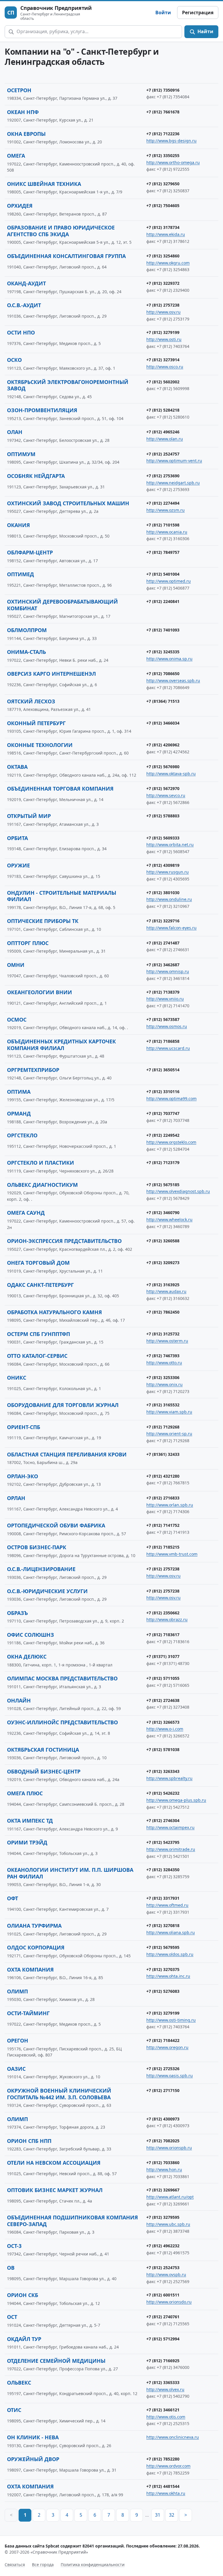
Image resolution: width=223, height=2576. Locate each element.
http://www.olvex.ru (165, 2389)
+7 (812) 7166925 (163, 2361)
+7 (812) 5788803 (163, 816)
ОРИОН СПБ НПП (29, 2141)
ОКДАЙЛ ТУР (24, 2339)
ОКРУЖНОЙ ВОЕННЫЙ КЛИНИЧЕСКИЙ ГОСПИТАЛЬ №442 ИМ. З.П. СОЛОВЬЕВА (59, 2094)
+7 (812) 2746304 (163, 1820)
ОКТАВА (17, 767)
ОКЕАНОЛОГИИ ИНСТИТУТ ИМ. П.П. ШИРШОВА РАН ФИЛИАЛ (70, 1873)
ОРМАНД (19, 1113)
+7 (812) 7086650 (163, 674)
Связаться (15, 2565)
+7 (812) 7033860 (163, 2163)
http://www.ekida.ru (166, 234)
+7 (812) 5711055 (163, 1678)
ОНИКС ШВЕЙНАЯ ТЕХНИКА (44, 184)
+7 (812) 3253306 (163, 1377)
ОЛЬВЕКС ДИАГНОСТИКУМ (42, 1185)
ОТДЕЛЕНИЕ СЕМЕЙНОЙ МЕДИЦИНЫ (56, 2361)
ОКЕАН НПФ (23, 112)
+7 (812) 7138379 (163, 992)
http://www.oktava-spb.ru (171, 774)
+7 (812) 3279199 (163, 332)
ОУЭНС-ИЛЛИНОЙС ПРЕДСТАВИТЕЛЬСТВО (62, 1722)
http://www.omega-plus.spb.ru (176, 1800)
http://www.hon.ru (164, 2170)
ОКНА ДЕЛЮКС (27, 1657)
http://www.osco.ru (165, 367)
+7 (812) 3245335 (163, 652)
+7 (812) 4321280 (163, 1476)
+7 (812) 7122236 (163, 134)
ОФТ (12, 1898)
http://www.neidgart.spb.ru (173, 483)
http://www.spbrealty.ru (169, 1778)
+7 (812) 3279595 (163, 2217)
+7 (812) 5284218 (163, 410)
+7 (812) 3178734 (163, 227)
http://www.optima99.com (171, 1098)
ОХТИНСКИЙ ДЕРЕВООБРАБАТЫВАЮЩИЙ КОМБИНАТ (62, 605)
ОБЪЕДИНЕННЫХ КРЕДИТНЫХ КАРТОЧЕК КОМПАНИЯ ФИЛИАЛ (61, 1045)
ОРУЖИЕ (18, 865)
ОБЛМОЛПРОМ (27, 630)
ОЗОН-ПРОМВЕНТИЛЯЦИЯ (42, 410)
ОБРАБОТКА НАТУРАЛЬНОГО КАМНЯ (54, 1312)
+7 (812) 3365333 (163, 2382)
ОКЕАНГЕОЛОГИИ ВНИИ (39, 992)
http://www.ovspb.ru (166, 2275)
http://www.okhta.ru (166, 2493)
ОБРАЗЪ (17, 1613)
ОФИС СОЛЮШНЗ (30, 1635)
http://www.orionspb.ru (169, 2148)
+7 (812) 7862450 (163, 1312)
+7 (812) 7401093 (163, 630)
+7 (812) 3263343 (163, 1771)
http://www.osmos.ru (167, 1026)
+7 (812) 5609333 (163, 838)
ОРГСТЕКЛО (22, 1135)
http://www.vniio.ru (165, 999)
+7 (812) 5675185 (163, 1185)
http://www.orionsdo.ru (169, 2302)
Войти (163, 13)
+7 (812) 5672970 (163, 788)
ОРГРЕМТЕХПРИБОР (33, 1070)
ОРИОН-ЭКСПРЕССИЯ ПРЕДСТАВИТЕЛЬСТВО (64, 1241)
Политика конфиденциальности (93, 2565)
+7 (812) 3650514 (163, 1070)
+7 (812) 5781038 (163, 1749)
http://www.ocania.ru (167, 532)
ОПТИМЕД (20, 574)
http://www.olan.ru (165, 439)
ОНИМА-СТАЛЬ (26, 652)
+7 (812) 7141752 (163, 1525)
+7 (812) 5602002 (163, 382)
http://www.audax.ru (166, 1291)
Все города (43, 2565)
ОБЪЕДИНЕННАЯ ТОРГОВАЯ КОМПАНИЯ (60, 789)
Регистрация (198, 13)
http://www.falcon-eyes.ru (171, 928)
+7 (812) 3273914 (163, 360)
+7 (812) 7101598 (163, 525)
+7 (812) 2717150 (163, 2090)
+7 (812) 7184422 (163, 2040)
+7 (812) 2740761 (163, 2317)
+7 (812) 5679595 (163, 1947)
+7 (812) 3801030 (163, 893)
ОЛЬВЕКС (19, 2383)
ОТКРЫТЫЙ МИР (29, 816)
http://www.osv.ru (163, 312)
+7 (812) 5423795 (163, 1842)
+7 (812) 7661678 (163, 112)
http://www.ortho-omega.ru (173, 162)
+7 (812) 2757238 (163, 305)
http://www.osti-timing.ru (171, 2020)
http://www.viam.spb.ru (169, 1412)
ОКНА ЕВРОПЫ (26, 134)
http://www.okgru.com (168, 263)
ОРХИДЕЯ (20, 206)
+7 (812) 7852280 (163, 2459)
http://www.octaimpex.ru (170, 1827)
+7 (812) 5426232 (163, 1793)
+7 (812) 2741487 (163, 943)
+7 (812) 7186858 (163, 1041)
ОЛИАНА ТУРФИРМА (34, 1926)
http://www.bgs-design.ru (171, 141)
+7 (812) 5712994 (163, 2339)
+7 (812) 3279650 (163, 184)
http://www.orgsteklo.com (171, 1142)
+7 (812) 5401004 (163, 574)
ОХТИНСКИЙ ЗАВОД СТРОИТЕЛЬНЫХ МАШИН (68, 503)
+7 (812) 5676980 (163, 767)
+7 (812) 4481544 (163, 2486)
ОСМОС (17, 1020)
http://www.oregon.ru (167, 2047)
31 (158, 2515)
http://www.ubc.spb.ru (168, 2224)
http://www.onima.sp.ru (169, 659)
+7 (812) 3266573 (163, 1722)
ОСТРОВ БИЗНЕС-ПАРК (37, 1547)
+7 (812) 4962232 (163, 2246)
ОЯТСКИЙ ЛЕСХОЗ (31, 701)
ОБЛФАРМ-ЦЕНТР (30, 552)
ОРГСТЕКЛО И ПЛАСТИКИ (41, 1163)
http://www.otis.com (166, 2417)
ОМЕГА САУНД (26, 1213)
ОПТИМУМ (21, 454)
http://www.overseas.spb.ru (173, 681)
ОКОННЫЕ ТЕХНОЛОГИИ (40, 745)
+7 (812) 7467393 (163, 1356)
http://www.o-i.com (165, 1729)
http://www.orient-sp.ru (169, 1434)
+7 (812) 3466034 (163, 723)
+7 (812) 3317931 (163, 1898)
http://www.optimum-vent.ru (174, 461)
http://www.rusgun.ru (168, 872)
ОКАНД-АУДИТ (26, 283)
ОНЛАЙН (19, 1700)
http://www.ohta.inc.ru (168, 1976)
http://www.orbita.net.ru (170, 845)
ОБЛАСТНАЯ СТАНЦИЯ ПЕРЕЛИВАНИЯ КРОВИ (67, 1454)
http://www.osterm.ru (167, 1341)
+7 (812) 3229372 (163, 283)
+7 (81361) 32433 (163, 1454)
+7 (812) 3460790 (163, 1213)
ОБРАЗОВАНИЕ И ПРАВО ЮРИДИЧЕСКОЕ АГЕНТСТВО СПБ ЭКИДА (61, 231)
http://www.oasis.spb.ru (170, 2076)
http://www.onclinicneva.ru (173, 2437)
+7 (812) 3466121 (163, 2410)
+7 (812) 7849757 (163, 552)
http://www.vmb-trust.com (172, 1554)
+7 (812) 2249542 (163, 1135)
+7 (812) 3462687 (163, 965)
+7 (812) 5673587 (163, 1019)
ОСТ (12, 2317)
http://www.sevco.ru (166, 795)
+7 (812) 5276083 (163, 1991)
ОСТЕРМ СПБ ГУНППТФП (38, 1334)
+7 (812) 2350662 (163, 1613)
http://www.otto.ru (164, 1363)
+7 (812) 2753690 (163, 476)
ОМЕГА (16, 156)
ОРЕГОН (18, 2040)
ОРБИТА (17, 838)
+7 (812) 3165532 (163, 1405)
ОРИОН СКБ (23, 2295)
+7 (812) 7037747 (163, 1113)
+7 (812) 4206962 (163, 745)
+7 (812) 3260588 (163, 1241)
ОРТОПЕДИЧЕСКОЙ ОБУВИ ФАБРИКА (56, 1525)
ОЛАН (15, 432)
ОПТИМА (19, 1092)
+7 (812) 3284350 (163, 1870)
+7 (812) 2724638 (163, 1700)
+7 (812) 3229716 (163, 921)
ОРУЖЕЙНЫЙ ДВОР (33, 2459)
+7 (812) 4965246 (163, 432)
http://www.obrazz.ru (167, 1619)
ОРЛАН (16, 1498)
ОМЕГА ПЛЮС (25, 1793)
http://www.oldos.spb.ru (170, 1954)
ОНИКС (17, 1378)
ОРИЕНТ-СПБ (24, 1427)
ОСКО (14, 360)
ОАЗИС (16, 2069)
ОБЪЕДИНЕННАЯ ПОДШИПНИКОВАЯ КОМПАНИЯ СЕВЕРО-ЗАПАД (72, 2221)
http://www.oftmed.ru (167, 1905)
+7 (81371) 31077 (163, 1656)
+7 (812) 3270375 (163, 1969)
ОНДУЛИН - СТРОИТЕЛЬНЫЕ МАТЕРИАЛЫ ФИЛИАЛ (62, 896)
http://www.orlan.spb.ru (170, 1505)
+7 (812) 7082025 (163, 2141)
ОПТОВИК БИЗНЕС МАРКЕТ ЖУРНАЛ (55, 2190)
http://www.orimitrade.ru (171, 1849)
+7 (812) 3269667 (163, 2190)
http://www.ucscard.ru (168, 1048)
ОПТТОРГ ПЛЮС (28, 943)
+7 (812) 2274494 (163, 503)
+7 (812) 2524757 (163, 454)
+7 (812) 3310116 (163, 1092)
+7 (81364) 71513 (163, 701)
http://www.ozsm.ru (166, 510)
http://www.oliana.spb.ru (171, 1932)
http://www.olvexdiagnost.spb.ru (178, 1191)
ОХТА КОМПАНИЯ (30, 1970)
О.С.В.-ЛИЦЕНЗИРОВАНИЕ (41, 1569)
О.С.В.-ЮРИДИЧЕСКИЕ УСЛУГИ (47, 1591)
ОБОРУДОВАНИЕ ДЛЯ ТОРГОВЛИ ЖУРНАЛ (63, 1405)
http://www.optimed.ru (169, 581)
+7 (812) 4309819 (163, 865)
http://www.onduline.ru (169, 899)
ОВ (11, 2268)
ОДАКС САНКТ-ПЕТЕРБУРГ (40, 1285)
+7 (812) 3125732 (163, 1334)
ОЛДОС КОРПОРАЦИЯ (36, 1947)
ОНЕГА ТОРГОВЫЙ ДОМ (38, 1263)
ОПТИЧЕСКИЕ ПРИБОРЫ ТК (43, 921)
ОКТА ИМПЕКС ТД (30, 1821)
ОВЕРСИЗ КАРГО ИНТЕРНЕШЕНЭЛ (51, 674)
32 (172, 2515)
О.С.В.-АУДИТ (24, 305)
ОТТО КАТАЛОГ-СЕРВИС (37, 1356)
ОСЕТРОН (19, 90)
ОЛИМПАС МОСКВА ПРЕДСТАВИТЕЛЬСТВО (62, 1678)
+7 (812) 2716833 (163, 1498)
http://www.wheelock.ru (169, 1219)
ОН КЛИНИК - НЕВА (33, 2437)
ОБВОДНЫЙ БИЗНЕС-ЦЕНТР (44, 1771)
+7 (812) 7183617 (163, 1635)
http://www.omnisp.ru (168, 971)
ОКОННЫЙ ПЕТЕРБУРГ (36, 723)
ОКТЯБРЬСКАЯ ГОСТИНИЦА (43, 1750)
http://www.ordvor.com (168, 2466)
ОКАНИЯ (18, 525)
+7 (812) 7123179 (163, 1162)
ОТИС (14, 2410)
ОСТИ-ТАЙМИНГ (28, 2013)
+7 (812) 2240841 (163, 601)
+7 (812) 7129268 (163, 1427)
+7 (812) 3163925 (163, 1285)
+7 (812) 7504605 (163, 206)
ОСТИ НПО (21, 332)
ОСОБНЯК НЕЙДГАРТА (36, 476)
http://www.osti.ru (164, 339)
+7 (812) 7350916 (163, 90)
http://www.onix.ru (164, 1384)
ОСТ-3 (14, 2246)
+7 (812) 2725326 (163, 2069)
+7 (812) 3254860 (163, 256)
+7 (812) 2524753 (163, 2268)
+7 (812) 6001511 (163, 2295)
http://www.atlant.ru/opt (170, 2197)
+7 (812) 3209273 (163, 1263)
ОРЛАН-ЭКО (23, 1476)
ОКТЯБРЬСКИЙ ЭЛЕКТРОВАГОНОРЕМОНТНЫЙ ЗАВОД (68, 385)
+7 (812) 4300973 (163, 2119)
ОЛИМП (17, 1991)
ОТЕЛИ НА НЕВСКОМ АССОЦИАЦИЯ (54, 2163)
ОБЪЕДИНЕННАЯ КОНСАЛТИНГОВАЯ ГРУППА (66, 256)
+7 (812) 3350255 (163, 155)
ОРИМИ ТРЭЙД (27, 1842)
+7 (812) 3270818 (163, 1925)
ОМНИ (16, 965)
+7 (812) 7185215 (163, 1547)
